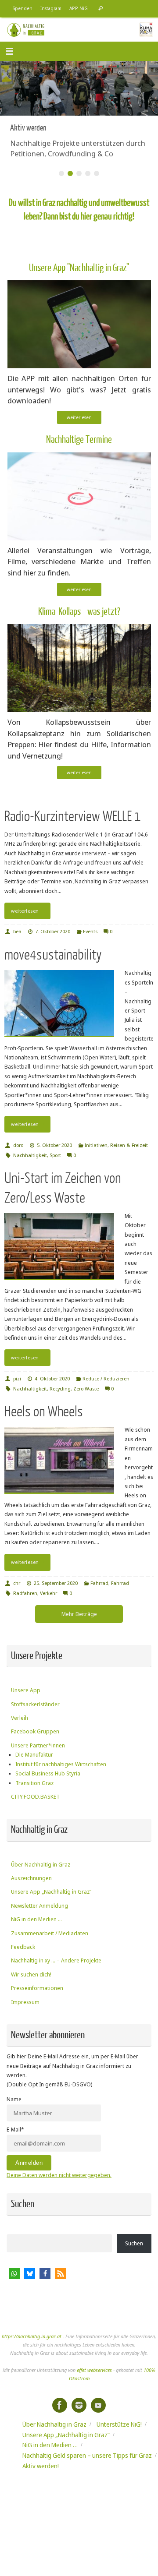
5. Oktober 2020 (54, 1145)
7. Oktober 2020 (53, 931)
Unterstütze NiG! (119, 2424)
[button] (14, 2274)
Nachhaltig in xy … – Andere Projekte (56, 1960)
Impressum (25, 2002)
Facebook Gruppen (35, 1731)
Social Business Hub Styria (48, 1773)
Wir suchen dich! (31, 1974)
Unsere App (26, 1690)
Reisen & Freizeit (129, 1145)
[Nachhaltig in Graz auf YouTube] (98, 2405)
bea (17, 931)
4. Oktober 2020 (52, 1378)
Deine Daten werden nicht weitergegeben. (59, 2175)
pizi (17, 1378)
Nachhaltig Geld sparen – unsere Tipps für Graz (87, 2455)
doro (18, 1145)
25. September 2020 (56, 1583)
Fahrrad (99, 1583)
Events (90, 931)
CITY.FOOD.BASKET (35, 1797)
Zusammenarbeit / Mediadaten (50, 1933)
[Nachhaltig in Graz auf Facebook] (60, 2405)
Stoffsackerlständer (35, 1704)
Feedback (23, 1947)
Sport (55, 1155)
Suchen (134, 2243)
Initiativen (96, 1145)
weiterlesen (79, 417)
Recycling (60, 1389)
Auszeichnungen (31, 1878)
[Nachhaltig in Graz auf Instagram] (79, 2405)
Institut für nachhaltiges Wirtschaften (61, 1764)
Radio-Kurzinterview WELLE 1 (73, 817)
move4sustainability (53, 955)
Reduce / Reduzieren (106, 1378)
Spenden (23, 8)
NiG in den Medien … (36, 1919)
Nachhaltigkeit (30, 1155)
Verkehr (48, 1593)
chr (17, 1583)
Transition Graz (34, 1783)
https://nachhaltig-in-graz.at (32, 2336)
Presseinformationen (37, 1988)
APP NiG (79, 8)
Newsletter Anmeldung (39, 1906)
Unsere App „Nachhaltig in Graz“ (51, 1892)
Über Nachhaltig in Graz (41, 1865)
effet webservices (94, 2370)
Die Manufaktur (34, 1755)
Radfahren (25, 1593)
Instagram (51, 8)
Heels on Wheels (44, 1412)
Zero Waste (86, 1389)
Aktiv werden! (41, 2466)
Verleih (20, 1718)
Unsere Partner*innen (38, 1745)
